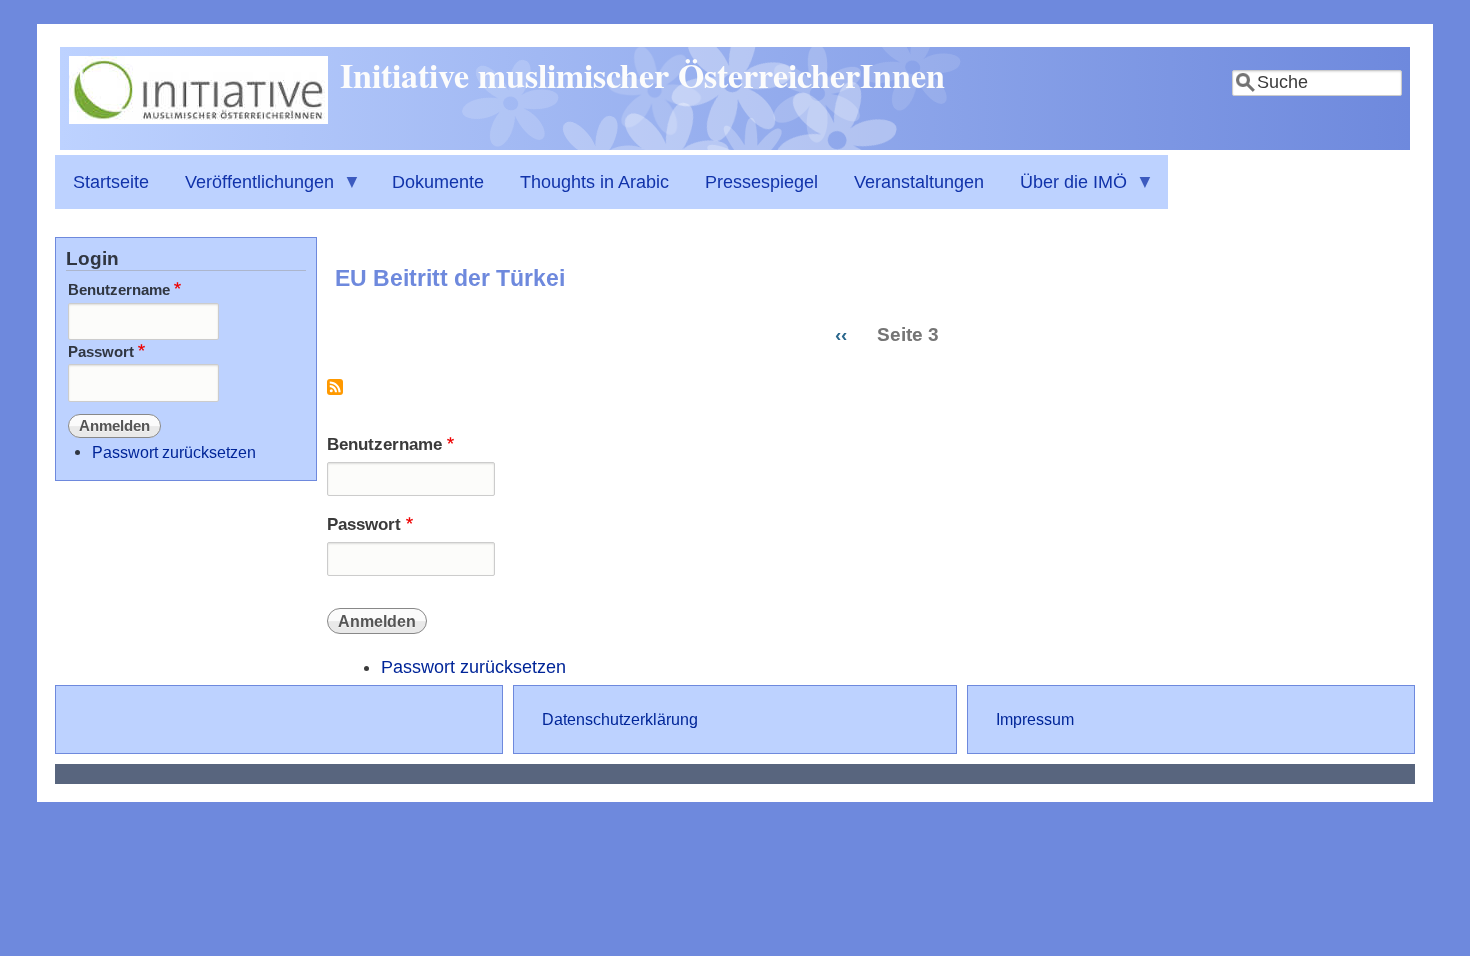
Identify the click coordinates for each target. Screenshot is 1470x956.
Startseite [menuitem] (111, 182)
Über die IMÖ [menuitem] (1064, 190)
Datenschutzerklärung (620, 719)
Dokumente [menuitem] (438, 182)
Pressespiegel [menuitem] (761, 182)
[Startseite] (198, 118)
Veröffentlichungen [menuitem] (250, 190)
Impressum (1035, 719)
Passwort (364, 524)
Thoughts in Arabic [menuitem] (594, 182)
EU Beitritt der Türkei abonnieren (335, 394)
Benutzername (384, 444)
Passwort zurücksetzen (473, 667)
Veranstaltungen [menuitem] (919, 182)
